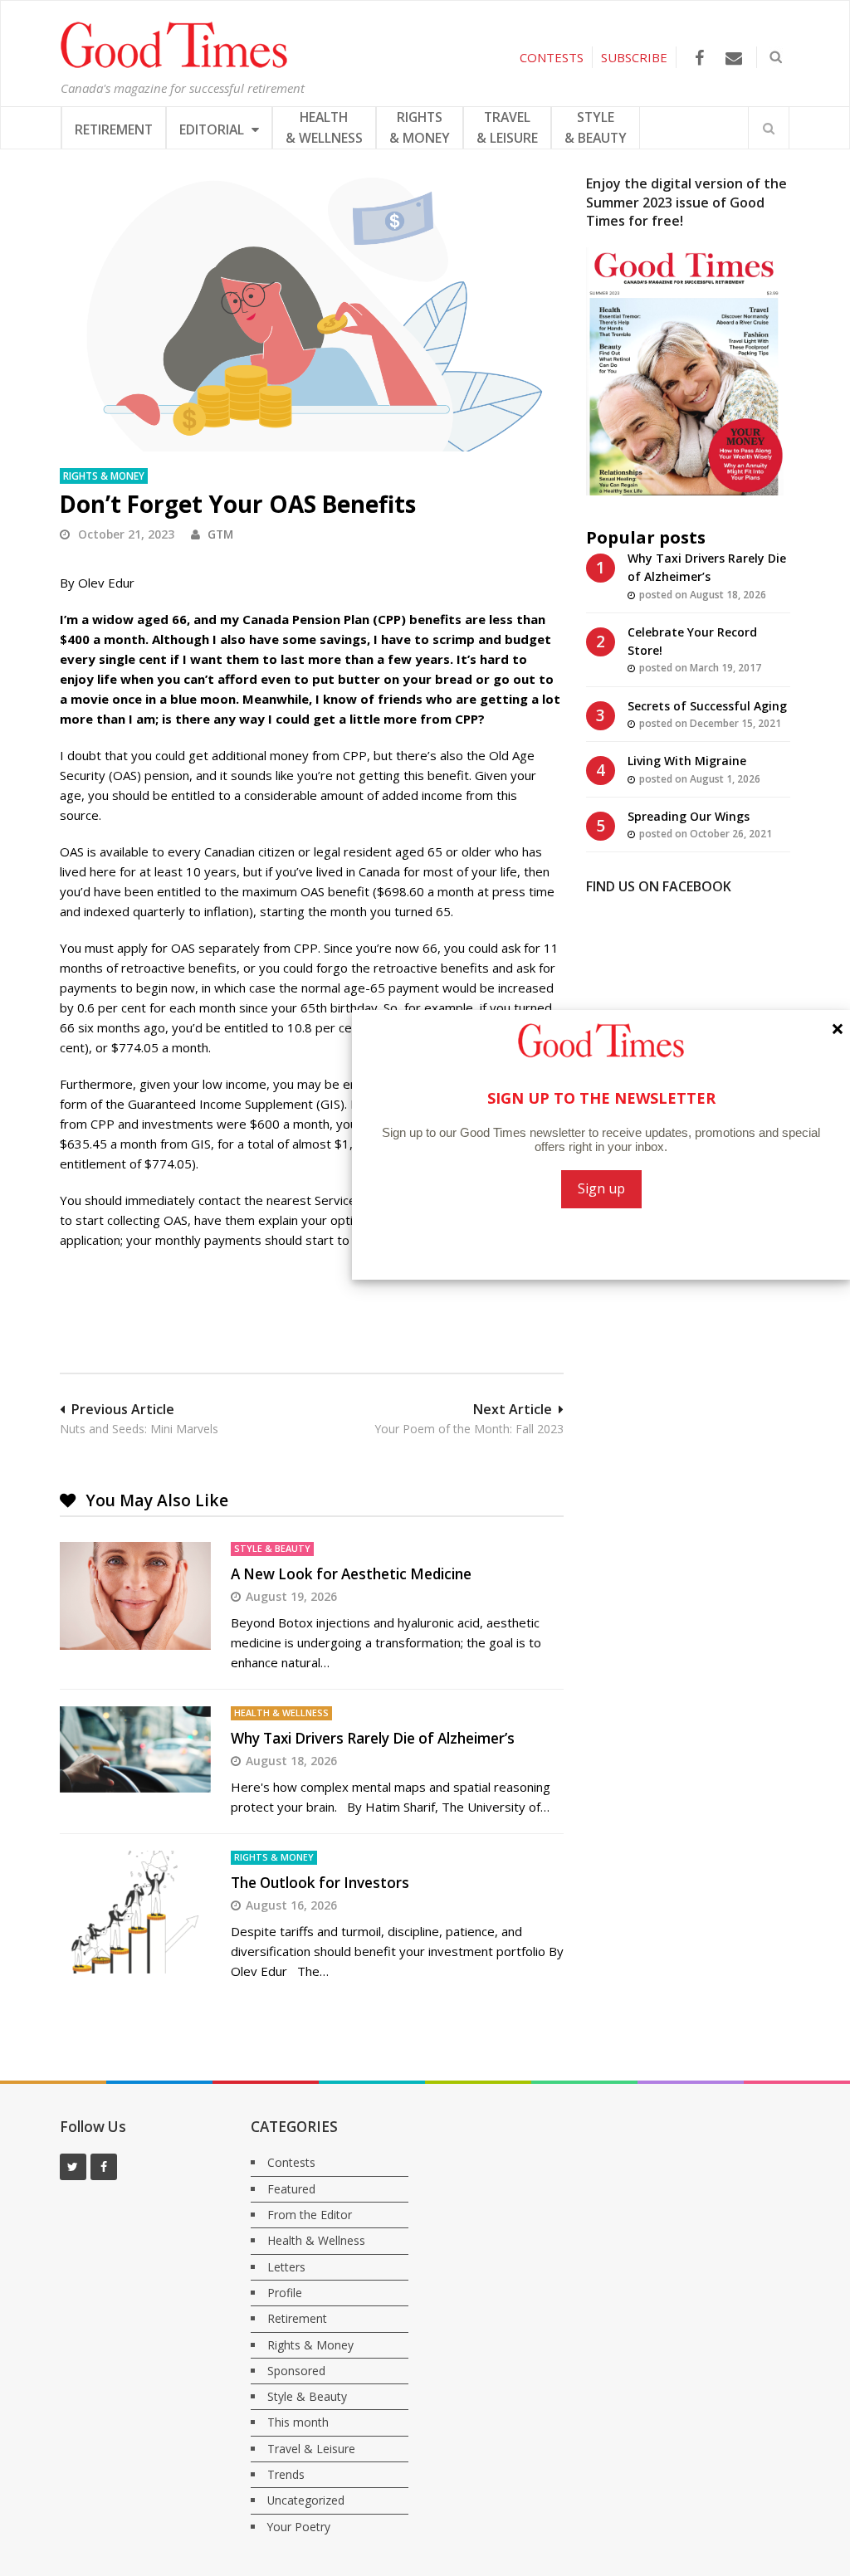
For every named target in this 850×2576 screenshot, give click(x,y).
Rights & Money (104, 476)
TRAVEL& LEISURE (507, 127)
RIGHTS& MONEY (420, 127)
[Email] (733, 58)
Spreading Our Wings (689, 816)
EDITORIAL (213, 129)
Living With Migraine (687, 761)
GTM (220, 534)
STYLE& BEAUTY (596, 127)
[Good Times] (174, 64)
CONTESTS (552, 57)
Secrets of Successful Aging (707, 706)
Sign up (601, 1188)
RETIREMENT (114, 129)
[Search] (769, 128)
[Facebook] (699, 58)
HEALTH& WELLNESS (324, 127)
